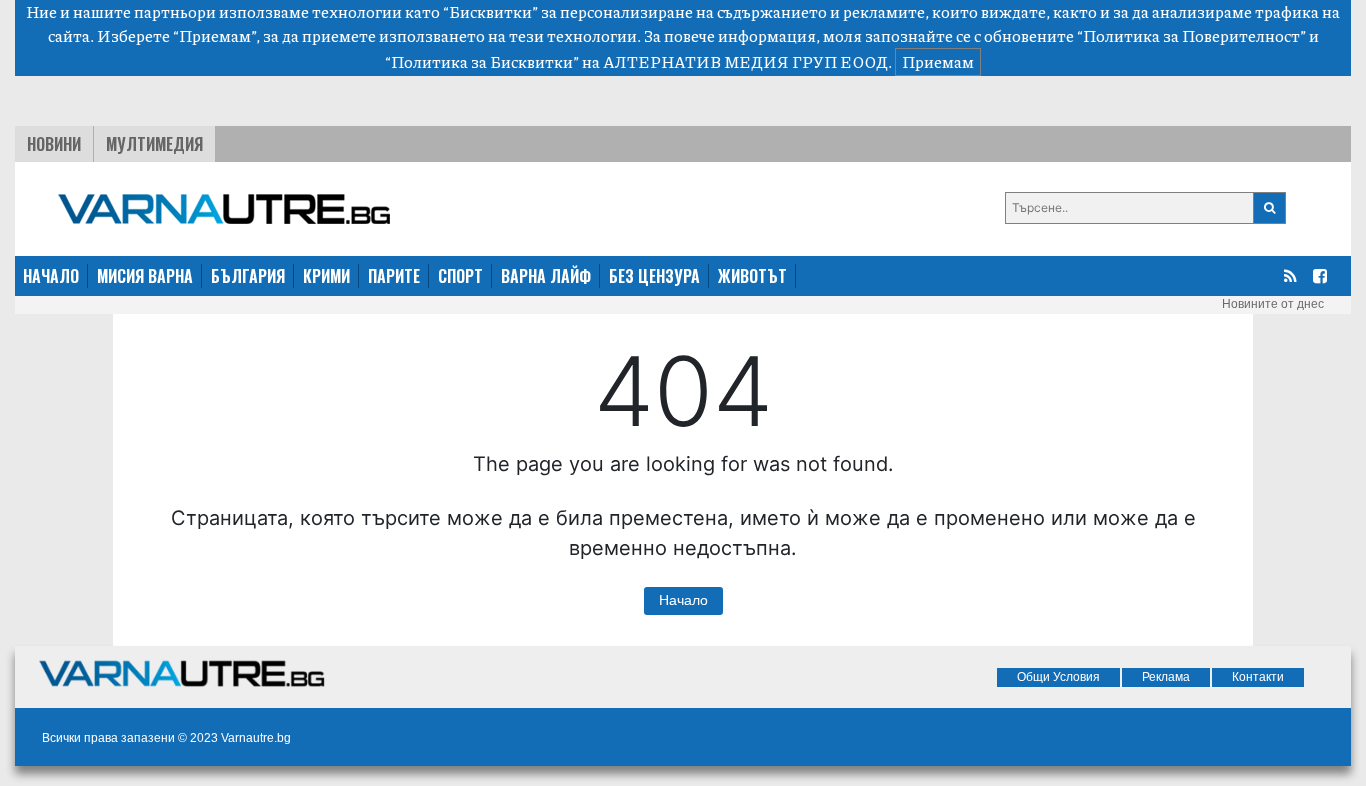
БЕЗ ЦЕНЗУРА (654, 276)
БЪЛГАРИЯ (248, 276)
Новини (54, 144)
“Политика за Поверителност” (1191, 35)
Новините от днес (1273, 304)
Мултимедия (154, 144)
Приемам (938, 61)
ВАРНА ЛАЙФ (546, 276)
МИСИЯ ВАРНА (145, 276)
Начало (683, 600)
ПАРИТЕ (394, 276)
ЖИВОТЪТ (752, 276)
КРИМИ (326, 276)
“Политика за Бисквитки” (482, 61)
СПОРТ (460, 276)
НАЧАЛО (51, 276)
